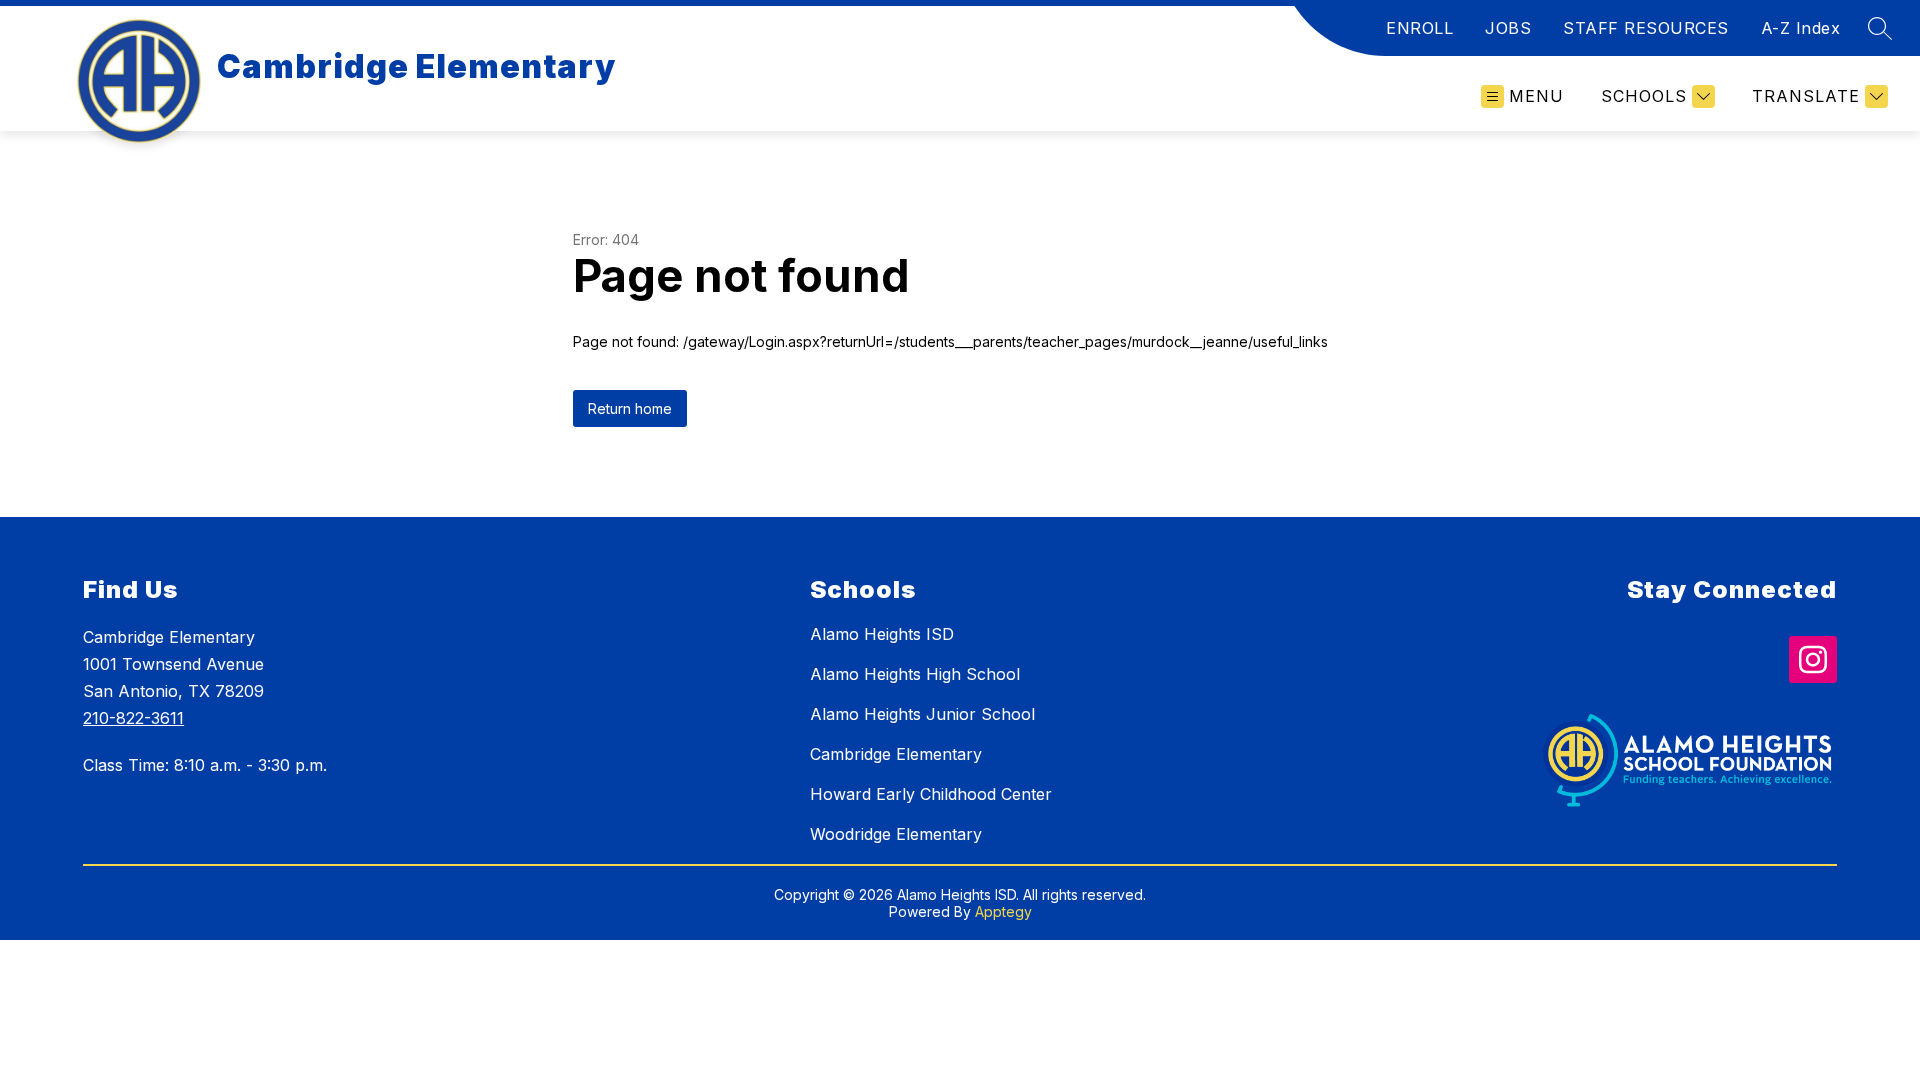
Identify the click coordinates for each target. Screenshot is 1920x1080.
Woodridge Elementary (896, 834)
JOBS (1508, 28)
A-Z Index (1801, 28)
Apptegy (1003, 911)
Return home (630, 408)
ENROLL (1419, 28)
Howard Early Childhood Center (931, 794)
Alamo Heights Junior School (922, 714)
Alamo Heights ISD (882, 634)
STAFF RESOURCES (1646, 28)
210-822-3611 (133, 718)
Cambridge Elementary (896, 754)
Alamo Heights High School (915, 674)
